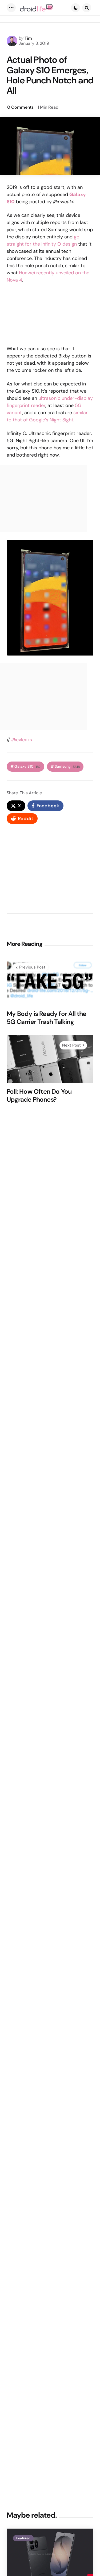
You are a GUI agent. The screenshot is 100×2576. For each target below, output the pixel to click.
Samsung (67, 766)
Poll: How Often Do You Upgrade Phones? (39, 1096)
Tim (28, 38)
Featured (23, 2538)
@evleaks (22, 740)
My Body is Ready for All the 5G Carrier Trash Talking (47, 1018)
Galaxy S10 (27, 766)
